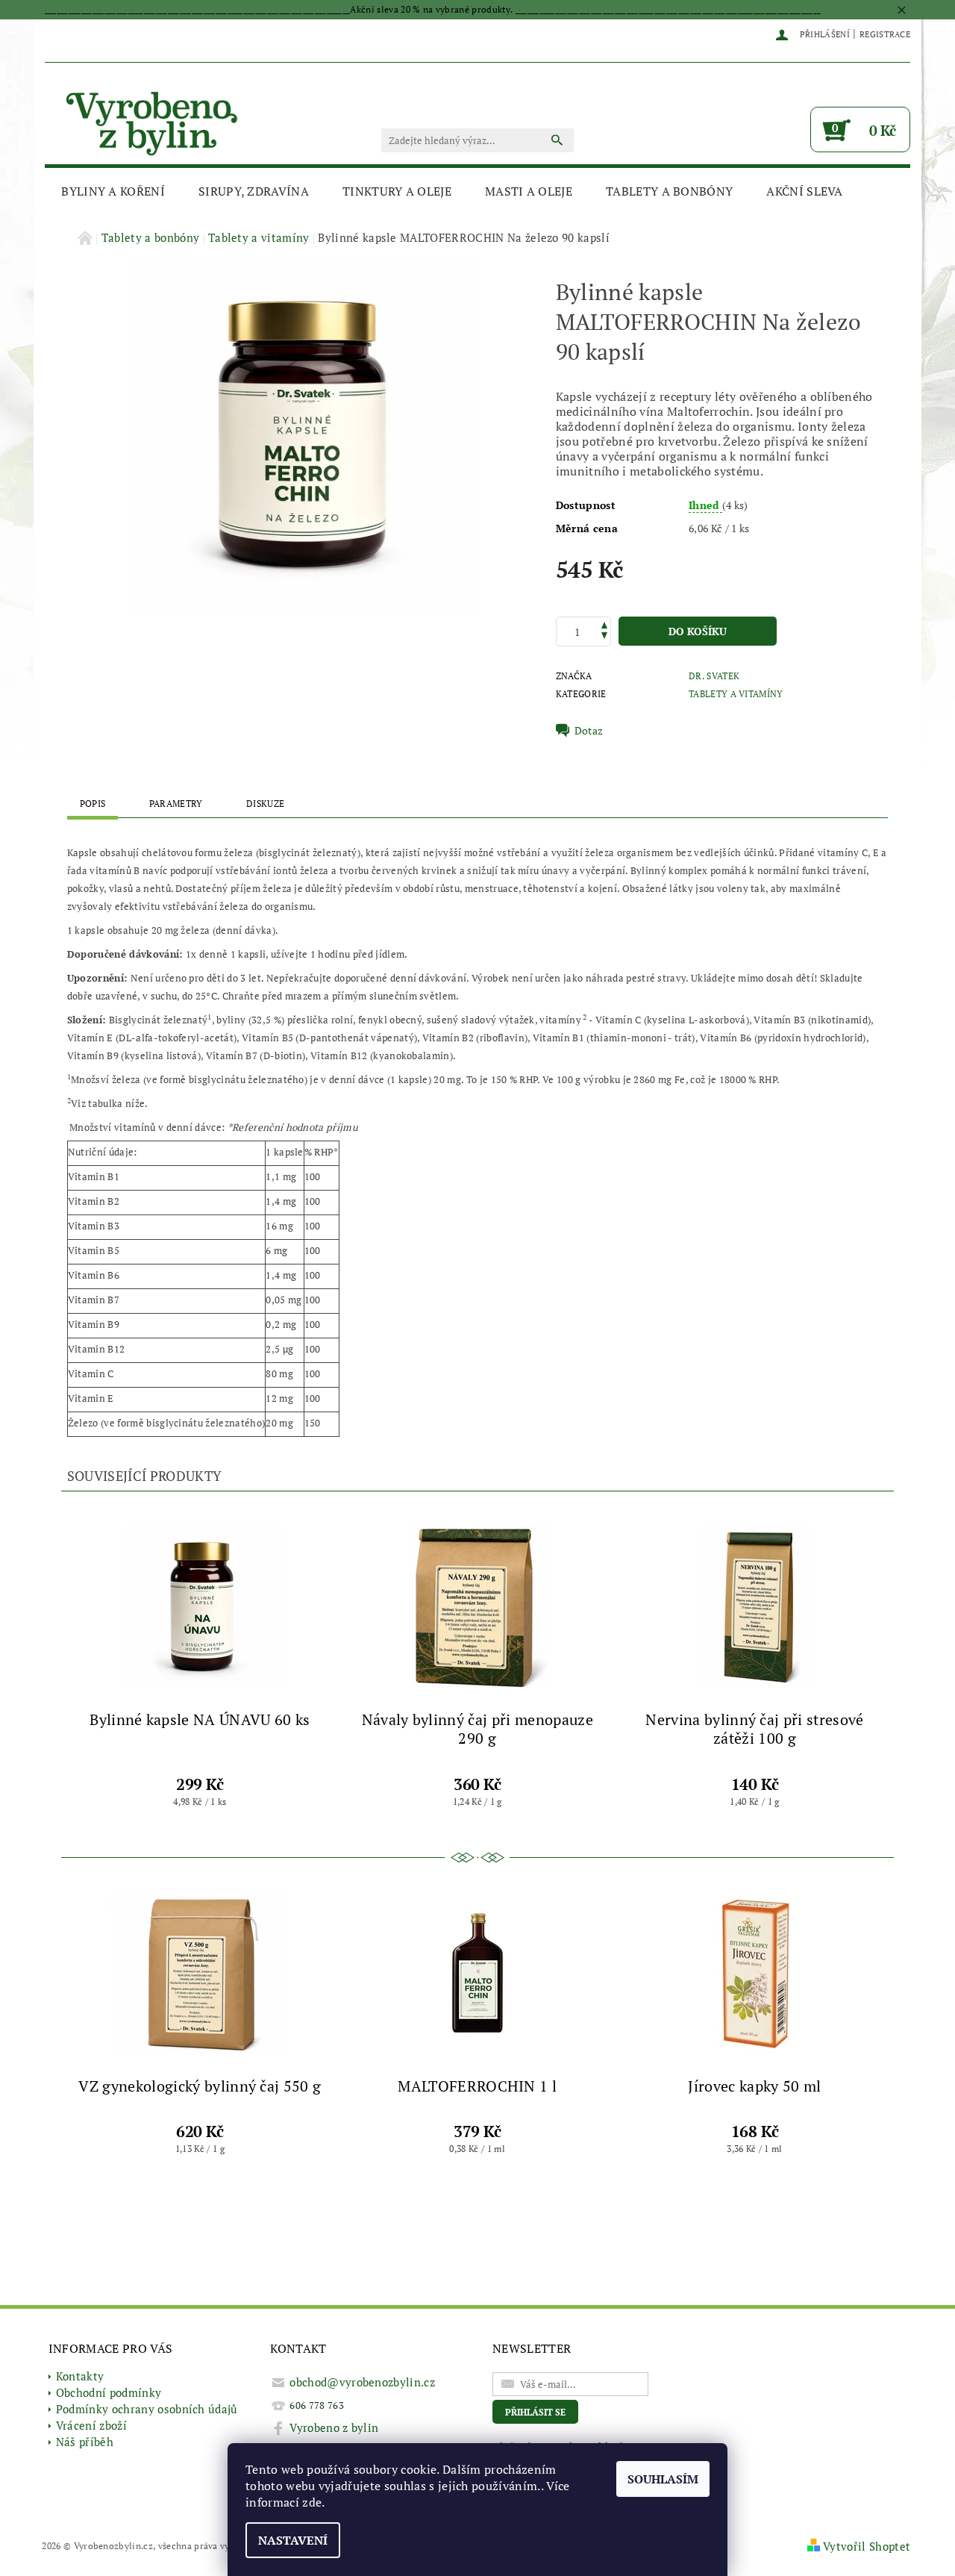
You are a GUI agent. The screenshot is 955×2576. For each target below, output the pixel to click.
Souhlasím (663, 2479)
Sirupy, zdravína (254, 191)
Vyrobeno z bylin (334, 2427)
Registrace (885, 34)
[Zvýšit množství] (604, 624)
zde (312, 2502)
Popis (93, 804)
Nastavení (293, 2540)
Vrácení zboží (91, 2425)
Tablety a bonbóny (669, 191)
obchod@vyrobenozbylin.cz (362, 2382)
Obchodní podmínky (109, 2392)
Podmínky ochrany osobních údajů (147, 2409)
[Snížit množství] (604, 637)
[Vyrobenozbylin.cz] (153, 121)
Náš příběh (85, 2442)
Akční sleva (805, 191)
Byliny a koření (113, 191)
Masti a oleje (529, 191)
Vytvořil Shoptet (867, 2546)
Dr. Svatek (714, 676)
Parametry (176, 804)
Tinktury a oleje (397, 191)
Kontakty (80, 2376)
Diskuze (265, 804)
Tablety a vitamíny (736, 694)
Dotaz (589, 731)
